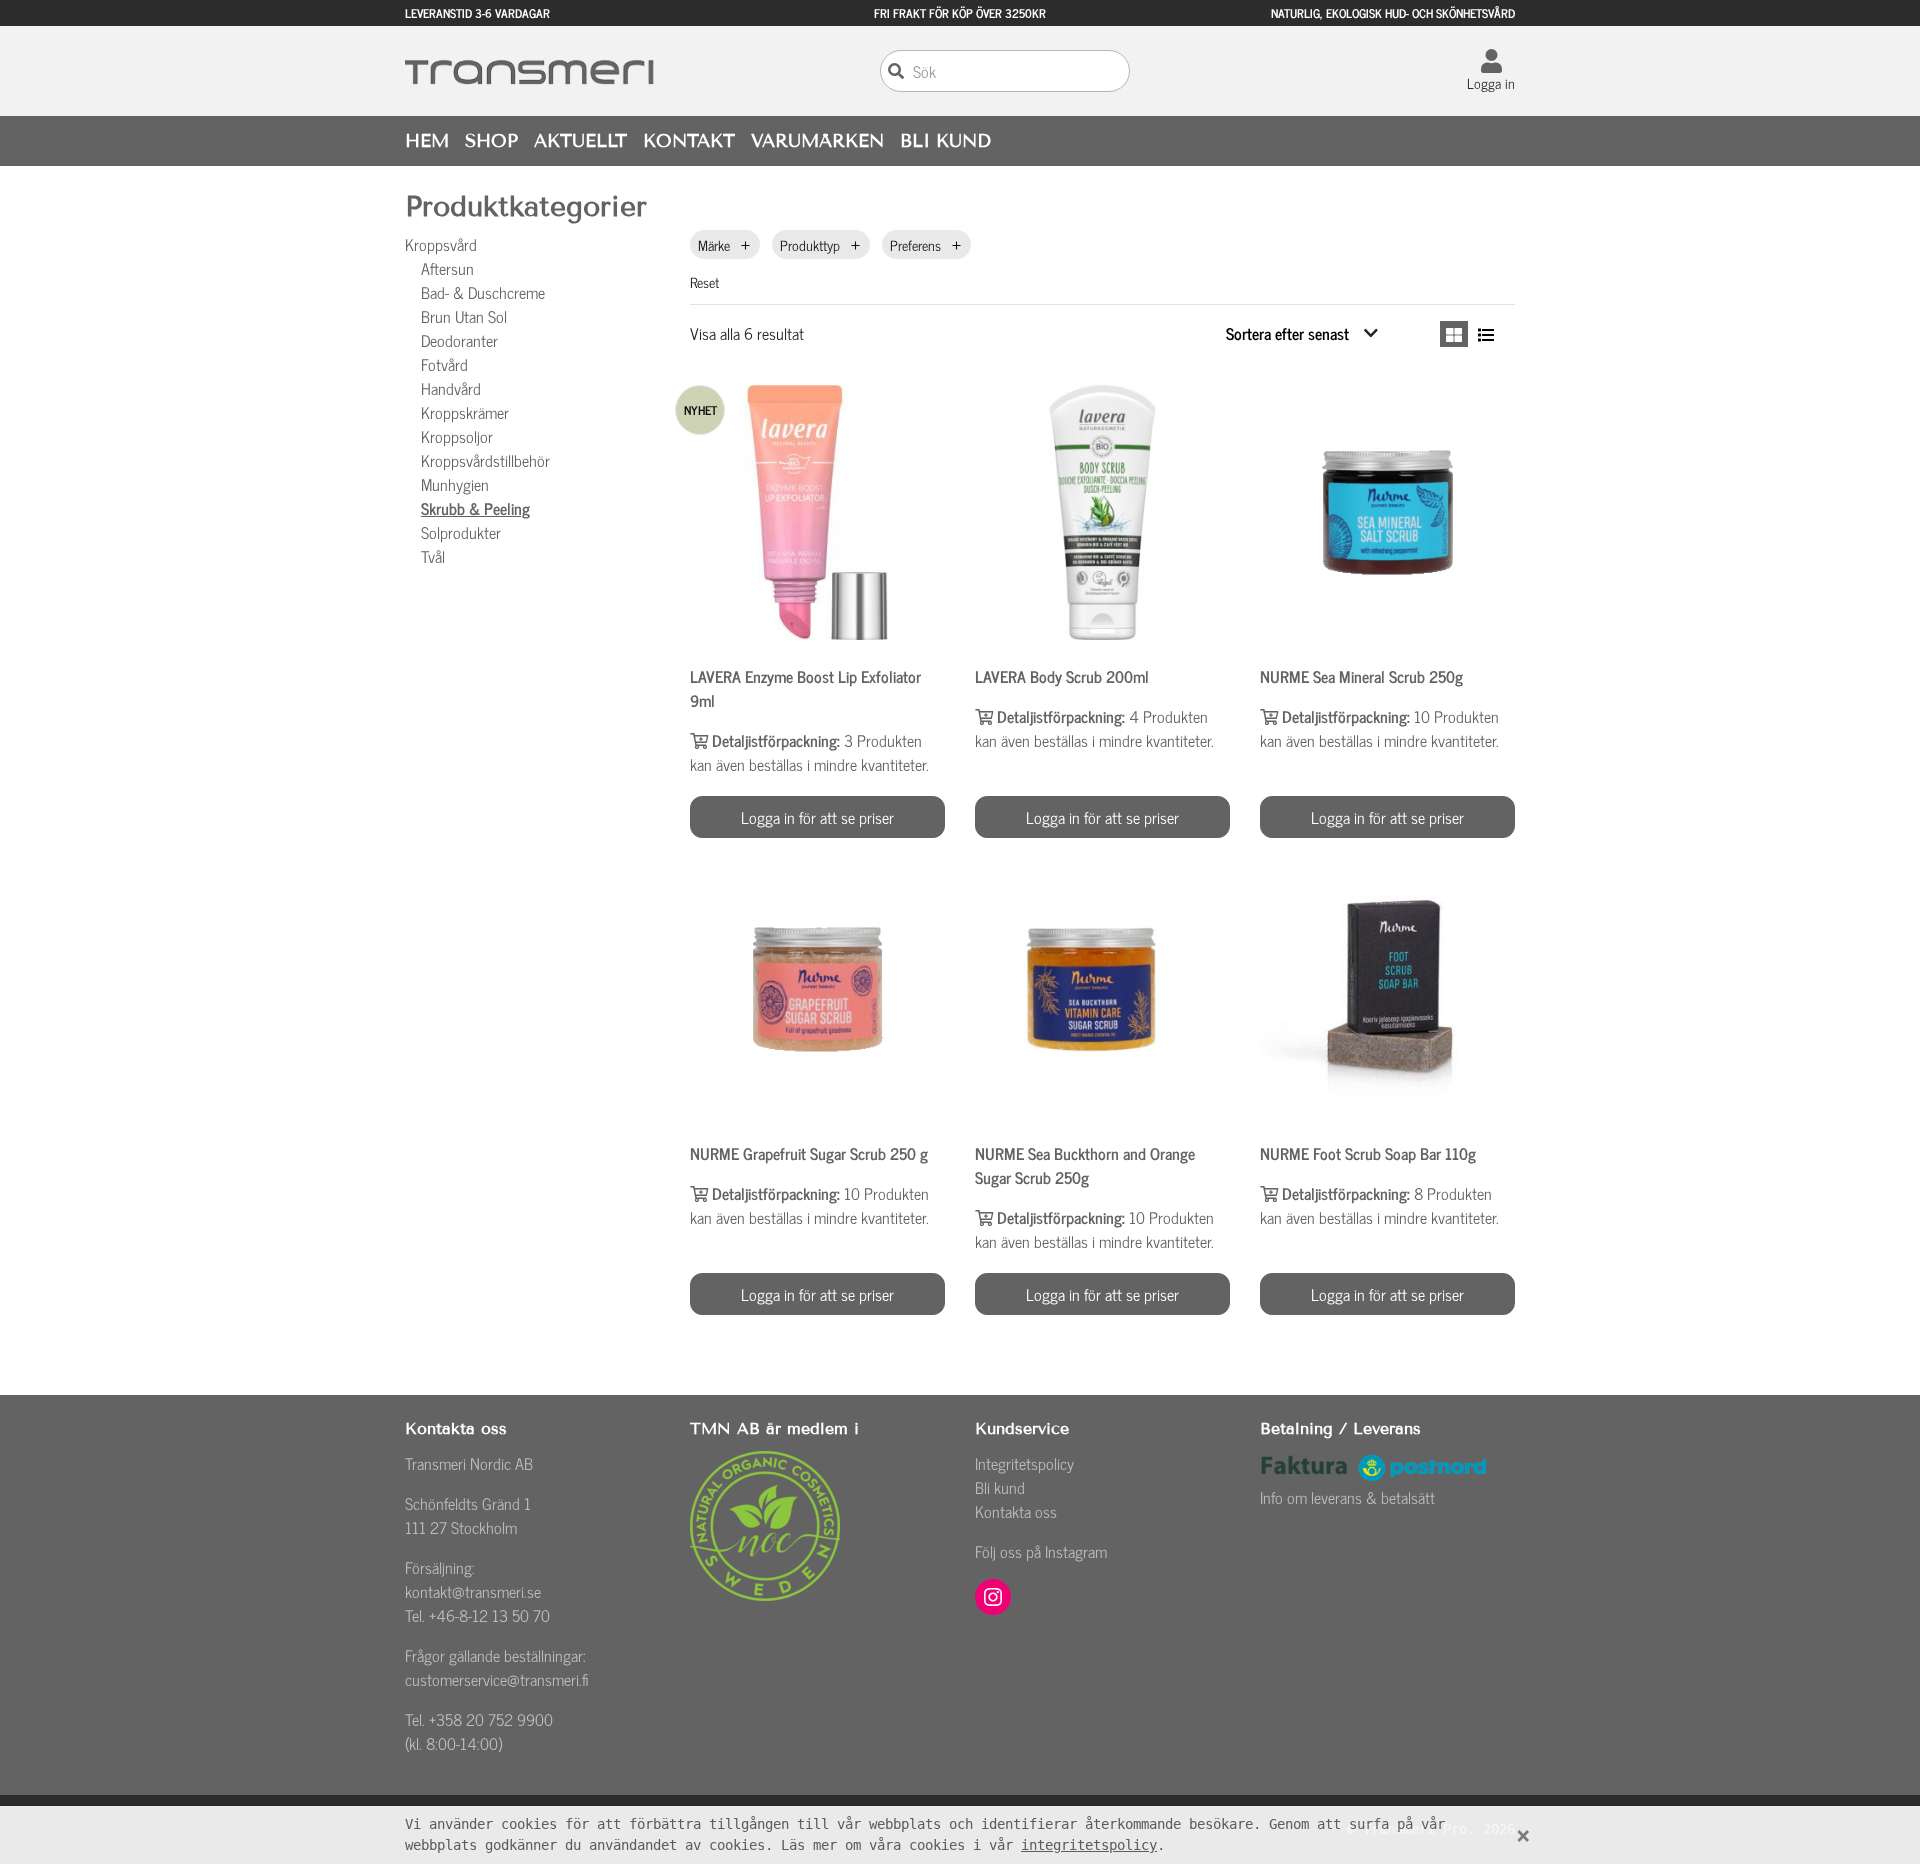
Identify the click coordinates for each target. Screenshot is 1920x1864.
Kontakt (689, 141)
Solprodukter (461, 532)
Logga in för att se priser (817, 817)
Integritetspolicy (1024, 1463)
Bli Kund (945, 141)
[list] (1486, 334)
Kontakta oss (1016, 1511)
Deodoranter (459, 340)
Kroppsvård (441, 244)
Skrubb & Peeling (475, 508)
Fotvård (444, 364)
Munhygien (455, 484)
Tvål (433, 556)
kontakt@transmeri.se (473, 1591)
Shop (491, 141)
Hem (427, 141)
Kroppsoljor (457, 436)
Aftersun (447, 268)
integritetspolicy (1089, 1845)
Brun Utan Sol (464, 316)
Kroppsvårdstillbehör (485, 460)
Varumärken (817, 141)
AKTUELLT (580, 141)
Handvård (451, 388)
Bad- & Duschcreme (483, 292)
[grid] (1454, 334)
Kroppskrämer (465, 412)
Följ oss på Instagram (1041, 1551)
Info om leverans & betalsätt (1347, 1497)
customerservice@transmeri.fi (497, 1679)
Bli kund (1000, 1487)
